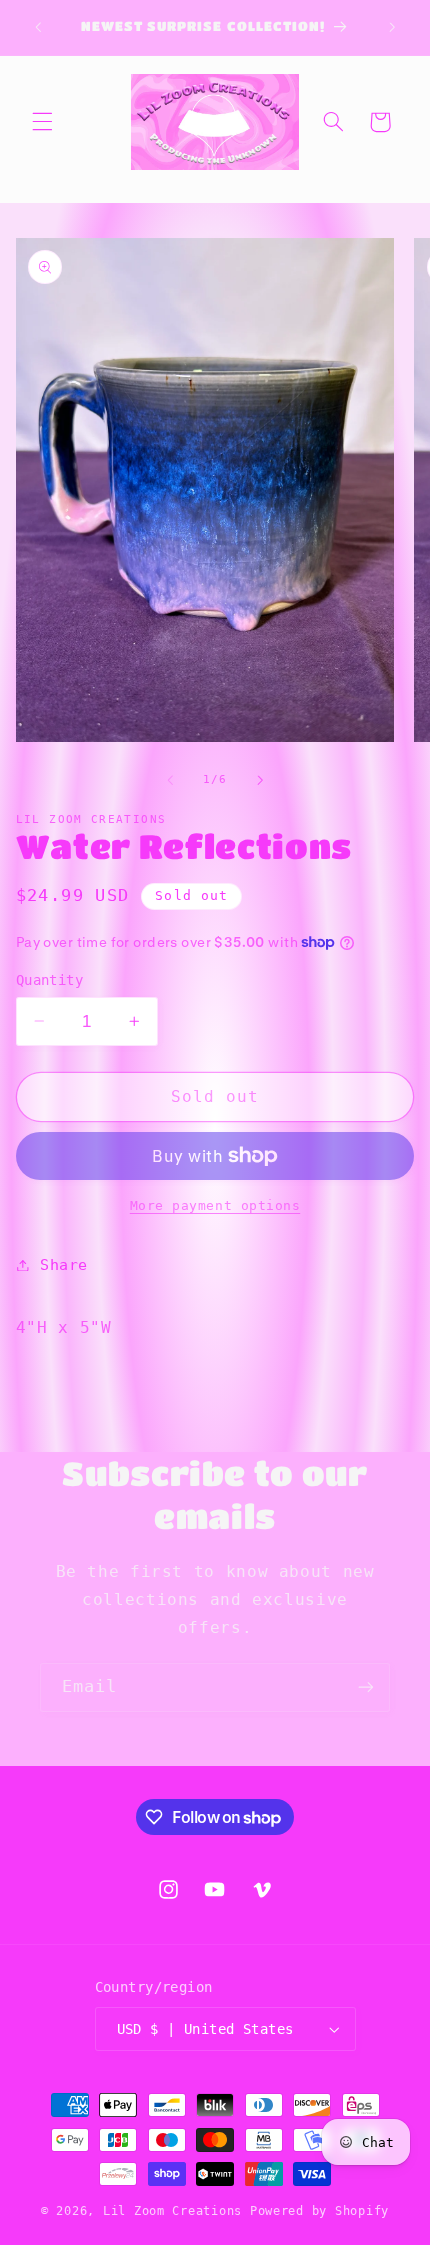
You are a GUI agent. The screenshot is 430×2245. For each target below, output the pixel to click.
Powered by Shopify (319, 2211)
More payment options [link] (215, 1205)
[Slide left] (170, 780)
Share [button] (64, 1264)
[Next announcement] (392, 27)
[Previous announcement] (38, 27)
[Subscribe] (366, 1687)
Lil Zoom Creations (172, 2211)
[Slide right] (260, 780)
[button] (42, 122)
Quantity (49, 980)
